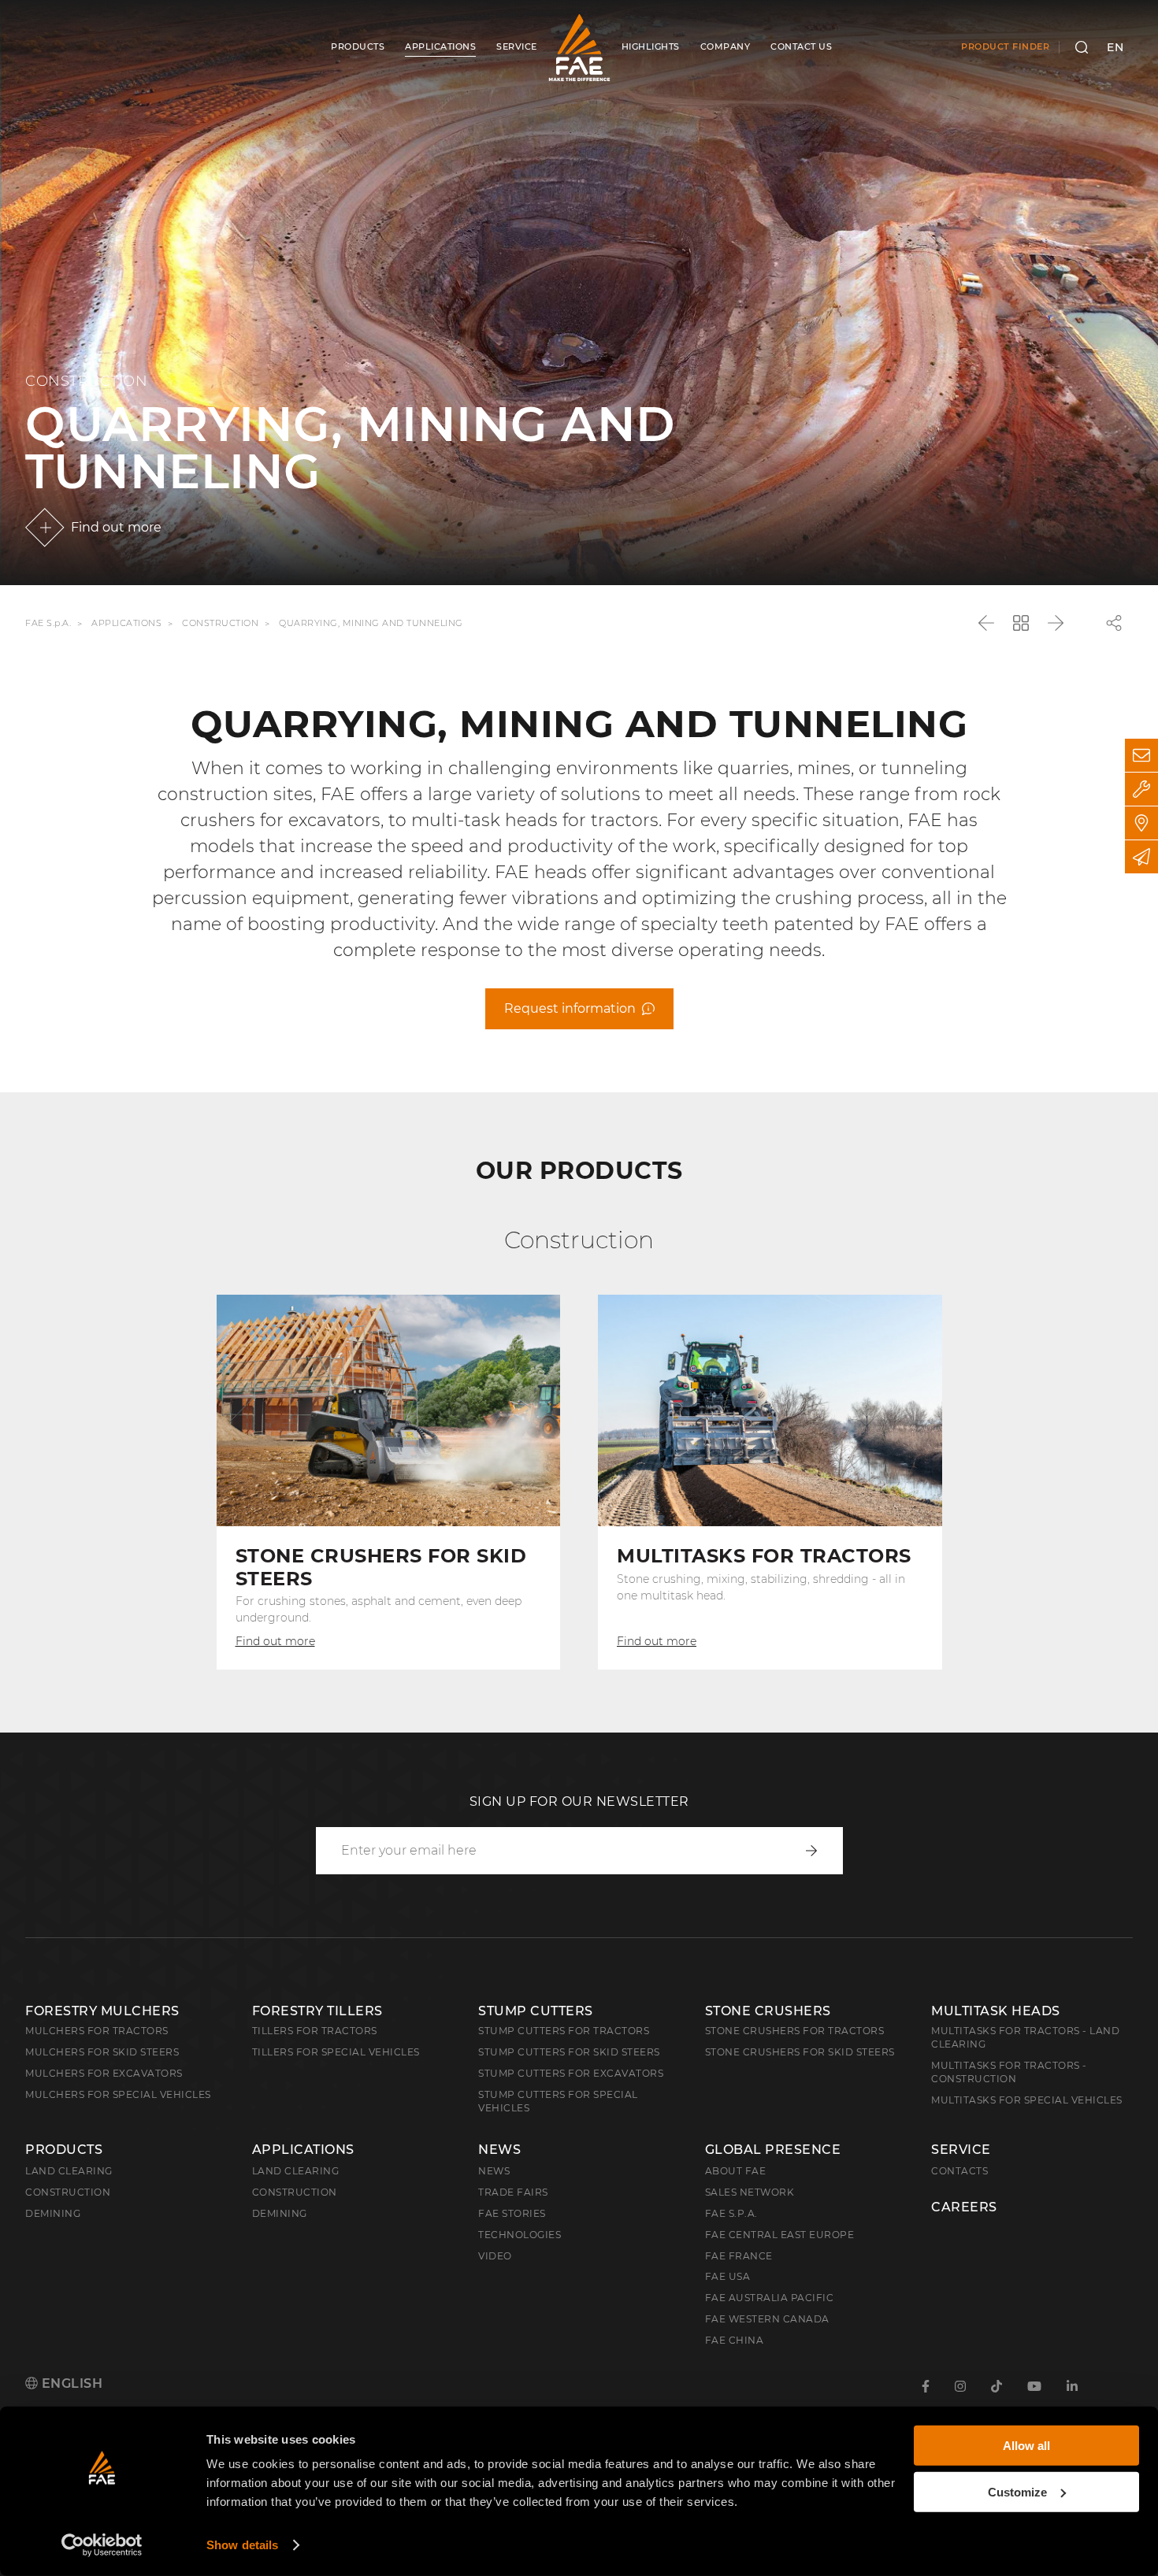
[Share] (1114, 623)
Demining (53, 2213)
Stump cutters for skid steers (569, 2052)
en (1115, 47)
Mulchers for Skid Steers (102, 2052)
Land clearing (69, 2171)
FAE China (735, 2340)
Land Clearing (296, 2171)
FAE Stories (512, 2213)
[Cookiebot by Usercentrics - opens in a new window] (102, 2545)
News (499, 2150)
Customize (1017, 2491)
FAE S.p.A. (48, 623)
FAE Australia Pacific (770, 2298)
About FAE (736, 2171)
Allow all (1026, 2446)
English (70, 2383)
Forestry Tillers (317, 2011)
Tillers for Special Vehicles (336, 2052)
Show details (242, 2545)
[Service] (1141, 789)
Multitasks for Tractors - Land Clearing (1025, 2037)
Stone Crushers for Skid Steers (800, 2052)
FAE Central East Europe (780, 2235)
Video (495, 2256)
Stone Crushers (768, 2011)
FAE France (739, 2256)
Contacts (959, 2171)
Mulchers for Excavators (104, 2073)
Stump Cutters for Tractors (564, 2031)
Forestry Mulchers (102, 2011)
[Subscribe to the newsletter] (1141, 857)
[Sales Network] (1141, 823)
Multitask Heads (996, 2011)
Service (961, 2150)
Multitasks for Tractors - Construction (1009, 2072)
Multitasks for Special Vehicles (1027, 2100)
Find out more (116, 527)
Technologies (520, 2235)
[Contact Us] (1141, 755)
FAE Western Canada (767, 2319)
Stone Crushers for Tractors (795, 2031)
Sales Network (750, 2192)
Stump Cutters (536, 2011)
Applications (126, 623)
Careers (964, 2207)
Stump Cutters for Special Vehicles (558, 2101)
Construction (220, 623)
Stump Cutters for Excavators (571, 2073)
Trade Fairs (513, 2192)
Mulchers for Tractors (97, 2031)
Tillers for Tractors (315, 2031)
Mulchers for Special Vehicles (118, 2094)
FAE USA (728, 2276)
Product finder (1005, 46)
